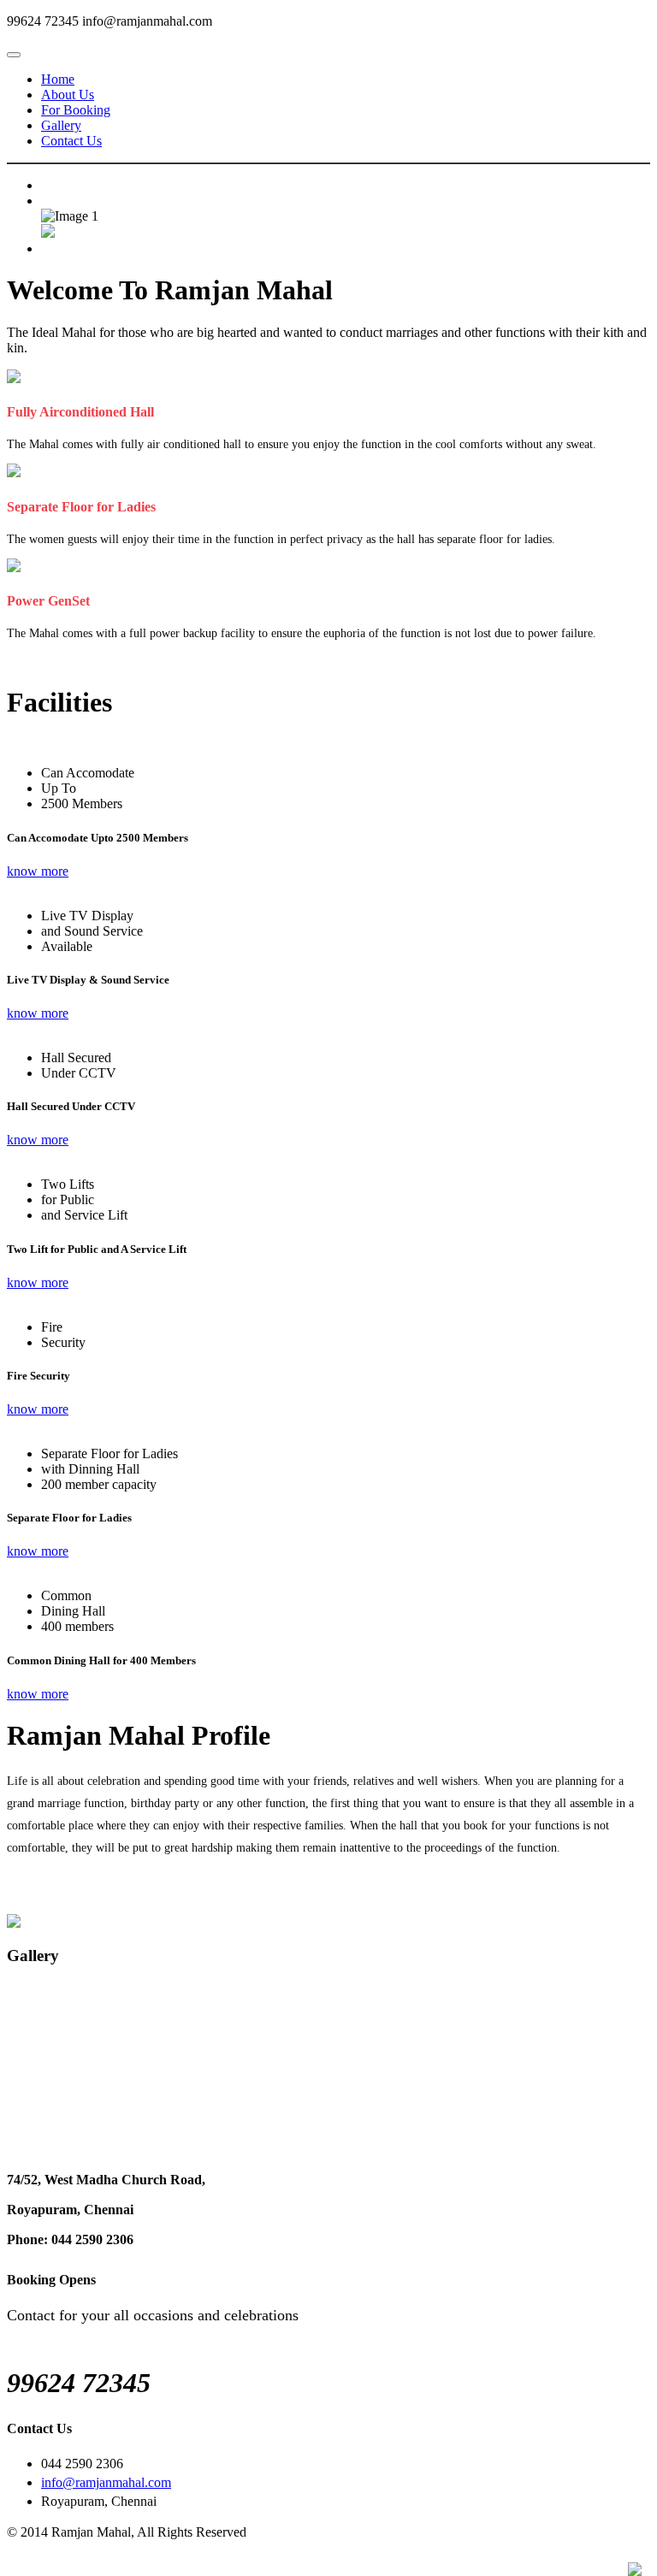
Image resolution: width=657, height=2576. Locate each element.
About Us (68, 95)
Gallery (61, 125)
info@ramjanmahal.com (106, 2482)
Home (58, 79)
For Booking (76, 110)
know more (38, 871)
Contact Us (71, 141)
